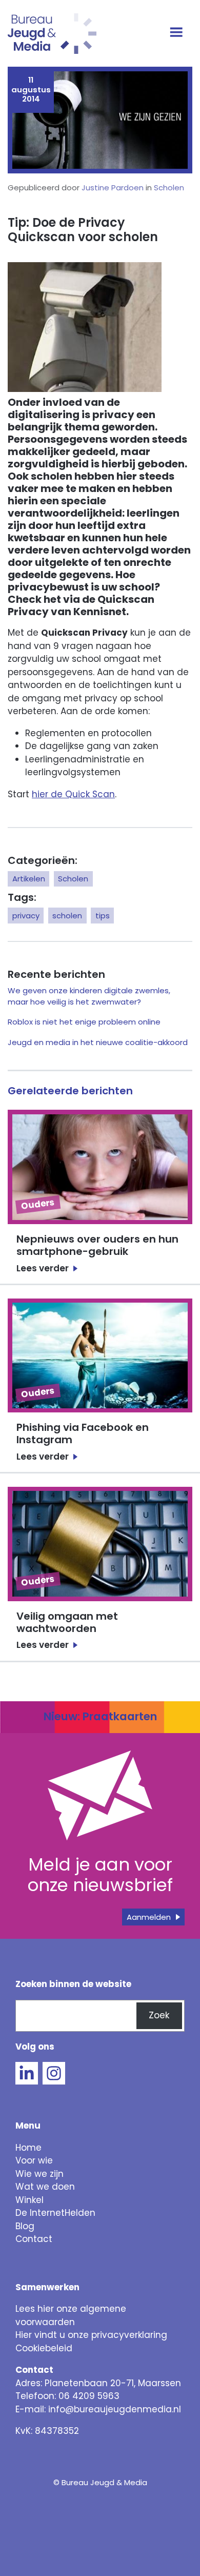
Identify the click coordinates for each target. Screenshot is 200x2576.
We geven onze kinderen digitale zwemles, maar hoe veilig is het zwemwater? (89, 996)
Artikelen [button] (29, 879)
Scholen (169, 188)
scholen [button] (67, 916)
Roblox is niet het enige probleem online (84, 1022)
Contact (34, 2239)
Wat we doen (45, 2187)
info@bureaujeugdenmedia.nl (115, 2409)
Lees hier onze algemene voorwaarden (71, 2315)
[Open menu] (178, 33)
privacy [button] (26, 916)
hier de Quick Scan (73, 794)
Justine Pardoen (113, 188)
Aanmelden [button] (149, 1917)
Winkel (29, 2200)
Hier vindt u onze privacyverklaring (91, 2335)
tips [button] (103, 916)
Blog (25, 2226)
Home (28, 2148)
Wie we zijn (39, 2174)
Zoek (159, 2015)
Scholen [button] (73, 879)
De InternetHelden (55, 2213)
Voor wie (34, 2160)
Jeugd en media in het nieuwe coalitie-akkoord (98, 1042)
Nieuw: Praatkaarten (100, 1716)
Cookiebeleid (44, 2348)
